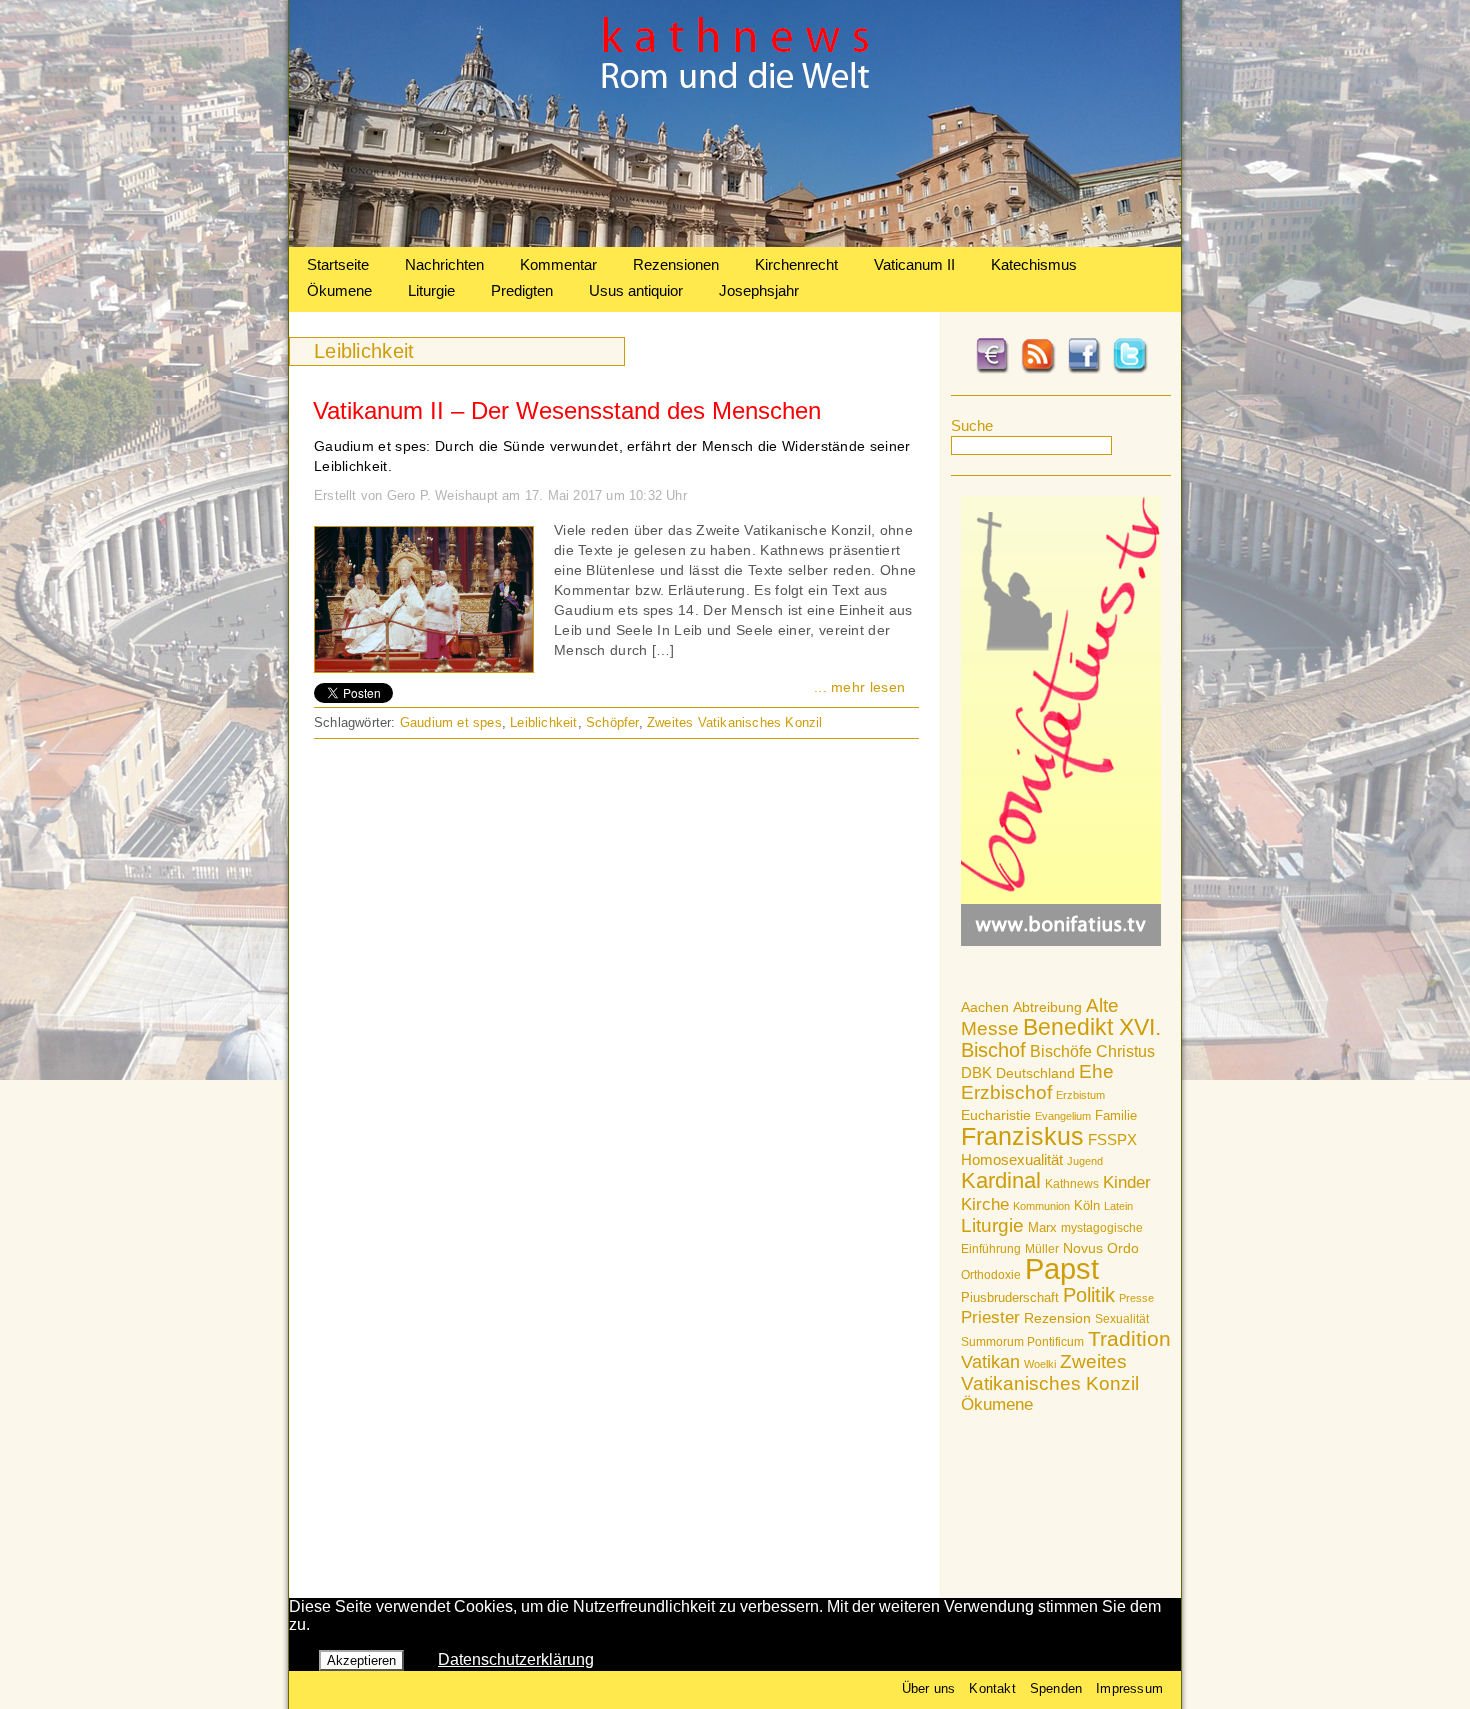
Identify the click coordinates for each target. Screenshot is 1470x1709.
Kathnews (1072, 1184)
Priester (990, 1317)
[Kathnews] (735, 241)
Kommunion (1041, 1206)
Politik (1089, 1295)
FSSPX (1112, 1140)
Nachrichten (444, 264)
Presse (1136, 1298)
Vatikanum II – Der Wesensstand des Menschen (567, 410)
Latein (1118, 1206)
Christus (1125, 1051)
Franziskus (1022, 1136)
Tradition (1129, 1338)
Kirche (985, 1204)
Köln (1087, 1205)
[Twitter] (1130, 370)
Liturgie (431, 290)
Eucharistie (996, 1115)
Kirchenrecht (796, 264)
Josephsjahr (759, 290)
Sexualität (1122, 1319)
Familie (1116, 1115)
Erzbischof (1006, 1092)
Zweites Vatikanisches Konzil (1050, 1372)
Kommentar (558, 264)
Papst (1062, 1268)
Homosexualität (1012, 1159)
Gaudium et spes (451, 722)
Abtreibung (1047, 1007)
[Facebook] (1084, 370)
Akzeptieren (361, 1660)
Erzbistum (1080, 1095)
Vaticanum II (914, 264)
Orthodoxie (991, 1275)
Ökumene (339, 290)
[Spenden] (992, 370)
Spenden (1056, 1688)
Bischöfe (1061, 1051)
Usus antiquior (636, 290)
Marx (1042, 1228)
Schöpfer (612, 722)
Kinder (1127, 1182)
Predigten (522, 290)
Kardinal (1001, 1180)
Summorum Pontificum (1022, 1342)
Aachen (985, 1007)
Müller (1042, 1249)
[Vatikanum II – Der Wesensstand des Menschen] (424, 667)
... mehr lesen (859, 687)
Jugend (1085, 1161)
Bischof (993, 1050)
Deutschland (1035, 1073)
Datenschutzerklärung (516, 1659)
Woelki (1040, 1364)
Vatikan (990, 1361)
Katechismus (1034, 264)
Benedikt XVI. (1092, 1027)
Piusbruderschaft (1010, 1297)
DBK (976, 1072)
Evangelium (1063, 1116)
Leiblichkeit (543, 722)
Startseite (338, 264)
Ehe (1096, 1071)
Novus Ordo (1101, 1248)
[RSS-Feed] (1038, 370)
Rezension (1057, 1318)
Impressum (1129, 1688)
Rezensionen (676, 264)
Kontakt (992, 1688)
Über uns (929, 1688)
